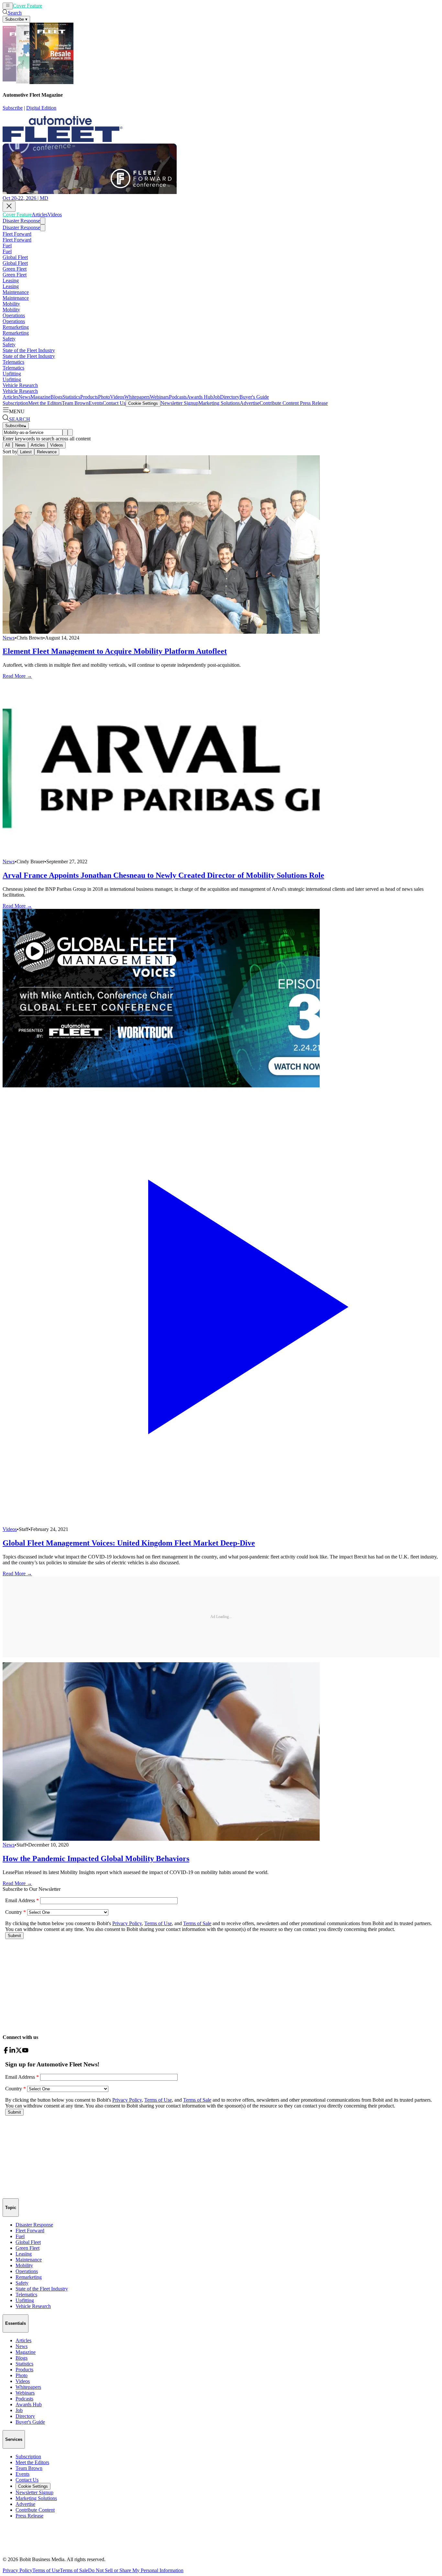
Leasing (11, 280)
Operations (14, 315)
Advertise (250, 403)
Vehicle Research (20, 385)
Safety (9, 339)
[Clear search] (70, 432)
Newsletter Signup (179, 403)
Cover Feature (28, 6)
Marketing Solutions (219, 403)
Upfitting (12, 374)
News (24, 397)
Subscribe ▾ (16, 19)
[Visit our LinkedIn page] (12, 2052)
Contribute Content (279, 403)
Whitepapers (137, 397)
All (8, 445)
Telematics (13, 362)
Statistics (71, 397)
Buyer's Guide (254, 397)
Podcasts (178, 397)
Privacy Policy (17, 2570)
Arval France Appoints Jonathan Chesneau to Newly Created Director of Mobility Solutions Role (163, 875)
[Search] (65, 432)
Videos (65, 6)
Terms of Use (46, 2570)
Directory (230, 397)
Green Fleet (15, 269)
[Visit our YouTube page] (25, 2052)
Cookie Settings (143, 403)
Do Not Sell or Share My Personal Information (136, 2570)
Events (96, 403)
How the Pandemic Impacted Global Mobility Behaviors (96, 1859)
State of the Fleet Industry (29, 350)
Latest (26, 452)
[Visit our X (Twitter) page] (19, 2052)
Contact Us (114, 403)
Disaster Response (21, 221)
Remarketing (16, 327)
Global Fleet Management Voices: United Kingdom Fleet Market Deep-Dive (129, 1543)
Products (89, 397)
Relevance (47, 452)
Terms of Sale (74, 2570)
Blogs (56, 397)
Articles (50, 6)
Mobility (11, 304)
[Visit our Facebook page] (6, 2052)
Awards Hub (200, 397)
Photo (104, 397)
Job (216, 397)
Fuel (7, 246)
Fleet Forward (17, 234)
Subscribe (13, 108)
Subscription (15, 403)
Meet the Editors (45, 403)
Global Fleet (15, 257)
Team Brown (75, 403)
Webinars (159, 397)
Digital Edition (41, 108)
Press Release (313, 403)
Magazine (40, 397)
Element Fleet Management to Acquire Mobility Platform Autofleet (115, 651)
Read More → (17, 676)
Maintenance (16, 292)
